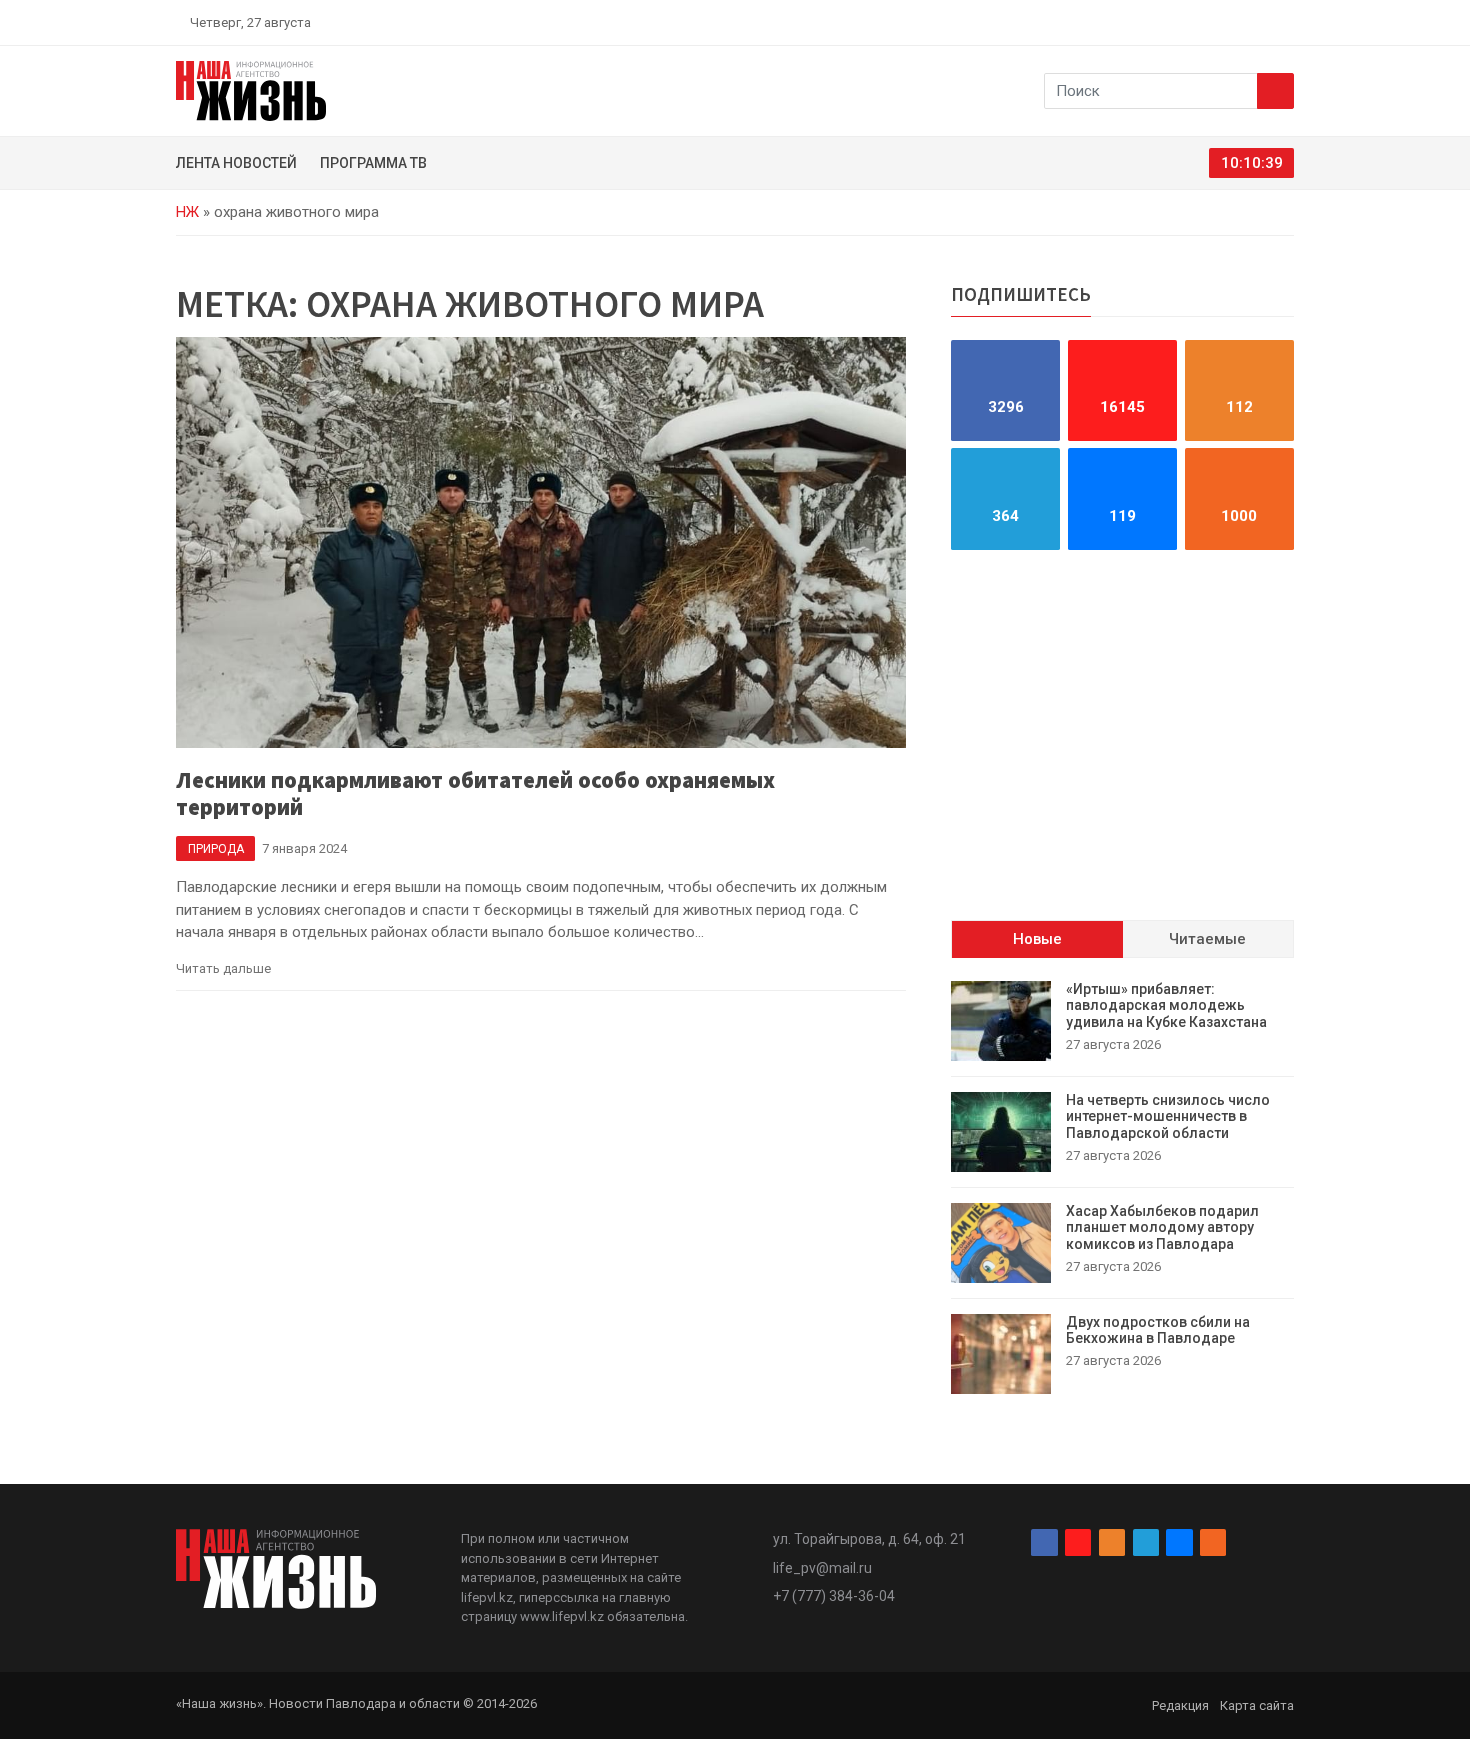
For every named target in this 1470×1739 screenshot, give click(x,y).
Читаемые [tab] (1207, 940)
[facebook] (1170, 22)
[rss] (1286, 22)
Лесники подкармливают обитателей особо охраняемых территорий (475, 793)
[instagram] (1193, 22)
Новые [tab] (1037, 940)
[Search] (1275, 91)
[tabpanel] (1122, 1187)
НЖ (187, 212)
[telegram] (1240, 22)
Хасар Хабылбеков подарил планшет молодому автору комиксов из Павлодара (1162, 1228)
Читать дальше (223, 968)
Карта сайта (1257, 1705)
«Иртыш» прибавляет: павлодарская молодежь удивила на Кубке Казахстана (1166, 1006)
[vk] (1263, 22)
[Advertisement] (1122, 735)
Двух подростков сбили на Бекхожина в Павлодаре (1158, 1330)
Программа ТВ (373, 163)
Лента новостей (236, 163)
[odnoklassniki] (1216, 22)
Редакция (1180, 1705)
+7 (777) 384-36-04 (834, 1596)
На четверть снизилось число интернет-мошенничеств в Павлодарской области (1168, 1117)
